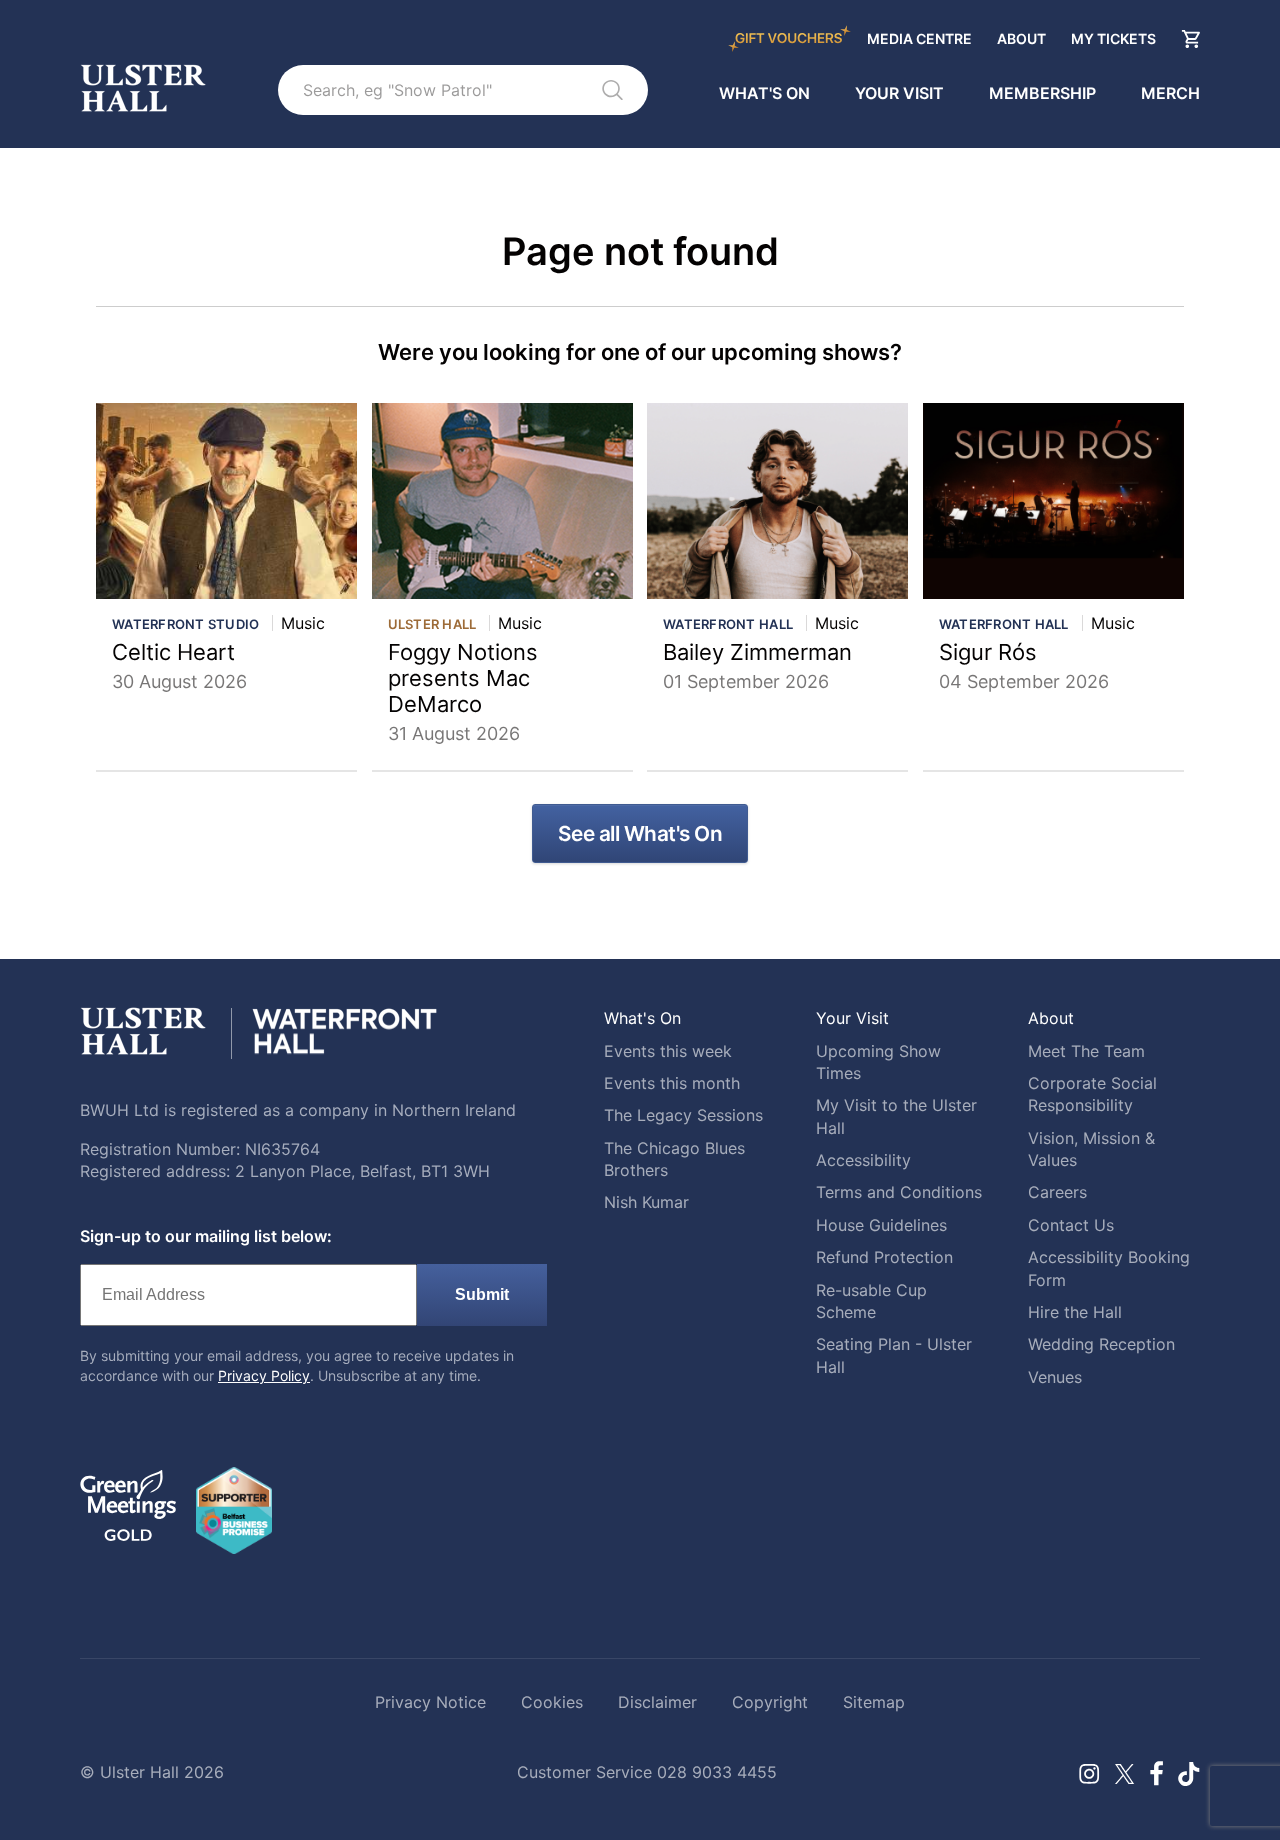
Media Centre (919, 38)
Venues (1055, 1377)
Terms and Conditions (899, 1192)
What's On (764, 93)
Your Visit (899, 93)
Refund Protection (884, 1257)
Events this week (668, 1051)
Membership (1042, 93)
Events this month (672, 1083)
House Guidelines (881, 1225)
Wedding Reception (1101, 1344)
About (1021, 38)
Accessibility (863, 1160)
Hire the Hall (1075, 1312)
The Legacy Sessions (683, 1115)
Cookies (552, 1702)
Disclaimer (657, 1702)
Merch (1170, 93)
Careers (1057, 1192)
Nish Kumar (646, 1202)
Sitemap (874, 1702)
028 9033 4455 (717, 1772)
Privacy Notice (430, 1702)
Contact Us (1071, 1225)
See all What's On (640, 833)
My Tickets (1113, 38)
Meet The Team (1086, 1051)
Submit (482, 1294)
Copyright (770, 1702)
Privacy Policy (264, 1375)
